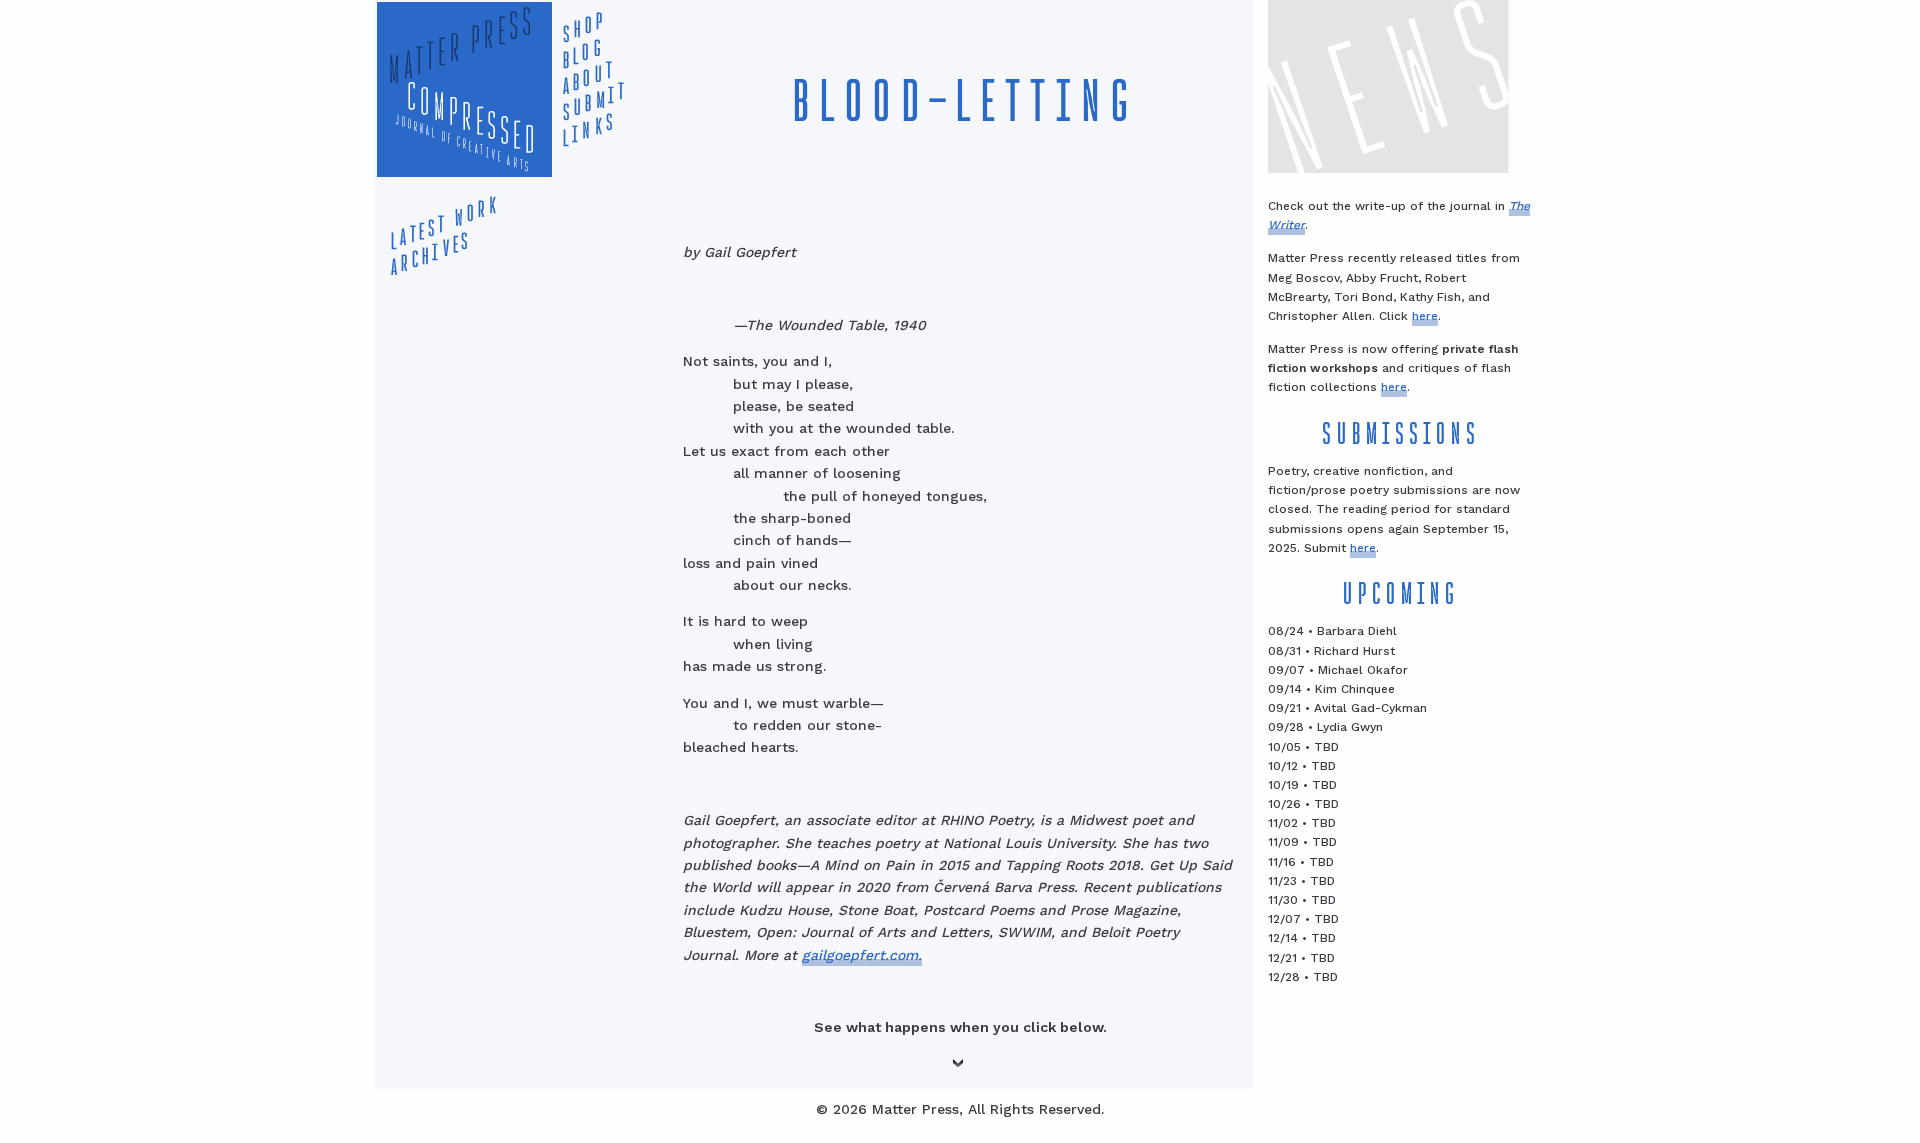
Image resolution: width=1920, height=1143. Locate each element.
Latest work (441, 223)
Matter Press (455, 47)
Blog (579, 55)
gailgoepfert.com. (862, 955)
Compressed (468, 124)
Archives (427, 254)
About (584, 78)
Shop (580, 28)
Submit (591, 102)
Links (585, 130)
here (1425, 316)
